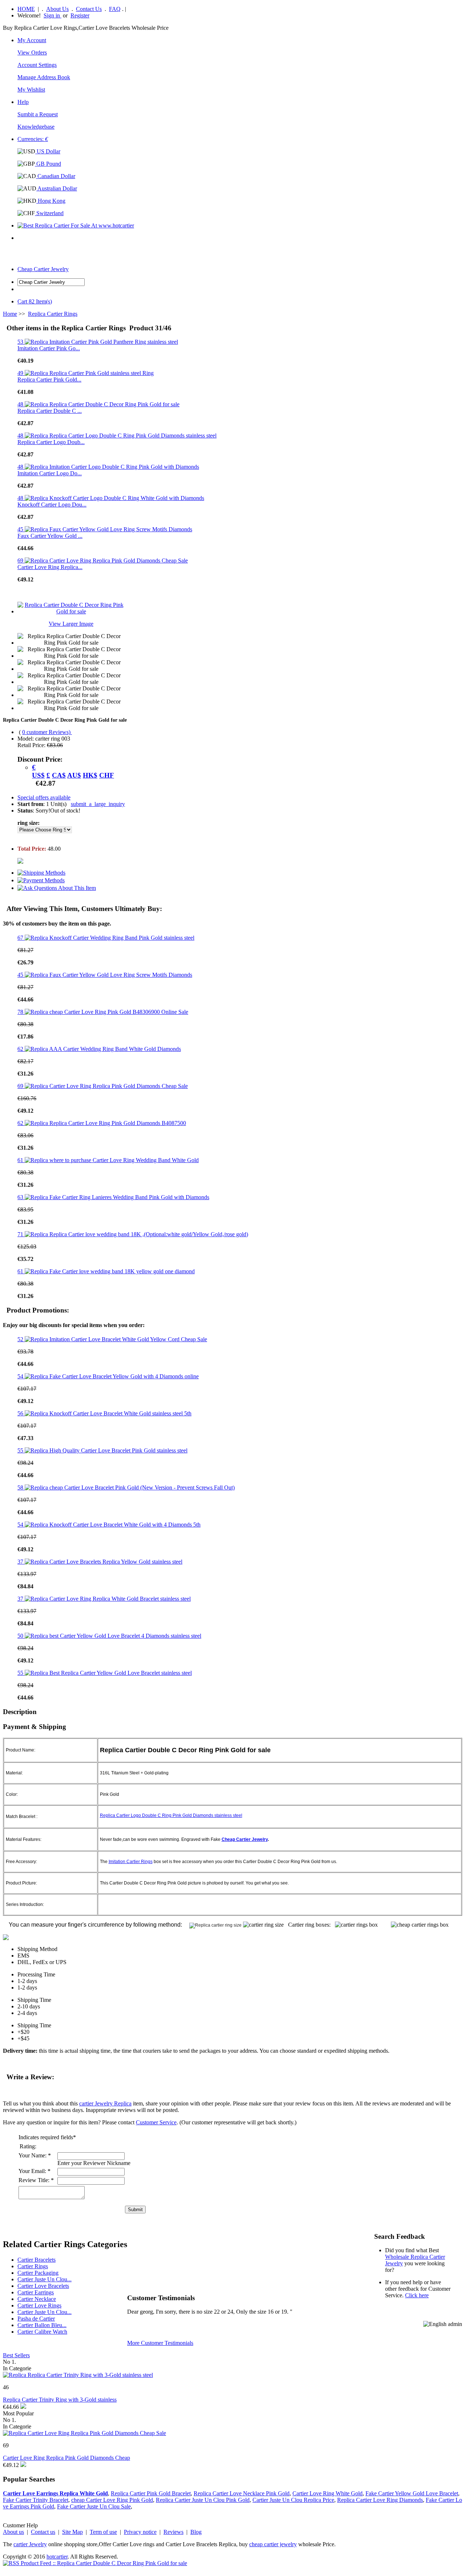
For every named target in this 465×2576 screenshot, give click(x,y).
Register (80, 15)
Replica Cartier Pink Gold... (49, 380)
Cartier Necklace (37, 2299)
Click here (417, 2295)
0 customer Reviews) (47, 732)
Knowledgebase (36, 127)
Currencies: (33, 139)
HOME (26, 9)
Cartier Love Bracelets (43, 2286)
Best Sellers (16, 2355)
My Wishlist (31, 90)
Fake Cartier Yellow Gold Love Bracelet (412, 2493)
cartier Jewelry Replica (105, 2103)
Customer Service (156, 2122)
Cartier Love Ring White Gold (327, 2493)
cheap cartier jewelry (273, 2544)
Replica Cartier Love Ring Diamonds (380, 2500)
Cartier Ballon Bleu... (42, 2325)
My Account (32, 40)
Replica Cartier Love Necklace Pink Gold (242, 2493)
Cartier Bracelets (37, 2260)
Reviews (173, 2532)
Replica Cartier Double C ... (50, 411)
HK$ (90, 775)
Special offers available (44, 797)
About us (13, 2532)
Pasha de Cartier (36, 2319)
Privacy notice (140, 2532)
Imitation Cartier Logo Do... (50, 473)
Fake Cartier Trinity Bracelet (36, 2500)
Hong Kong (51, 201)
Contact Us (89, 9)
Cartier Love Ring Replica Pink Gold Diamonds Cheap (66, 2458)
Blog (196, 2532)
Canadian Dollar (56, 176)
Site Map (72, 2532)
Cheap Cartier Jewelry (43, 269)
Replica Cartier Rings (53, 314)
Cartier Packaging (38, 2273)
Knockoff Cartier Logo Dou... (52, 505)
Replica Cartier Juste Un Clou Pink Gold (203, 2500)
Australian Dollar (57, 188)
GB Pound (48, 164)
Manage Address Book (44, 77)
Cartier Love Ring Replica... (50, 567)
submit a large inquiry (98, 804)
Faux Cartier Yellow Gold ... (50, 536)
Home (10, 314)
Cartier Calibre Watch (42, 2332)
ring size (28, 823)
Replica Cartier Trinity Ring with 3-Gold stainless (60, 2400)
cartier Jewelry (30, 2544)
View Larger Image (71, 624)
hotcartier (57, 2557)
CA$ (59, 775)
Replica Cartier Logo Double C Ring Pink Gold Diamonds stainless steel (171, 1815)
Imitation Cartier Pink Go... (49, 348)
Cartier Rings (33, 2266)
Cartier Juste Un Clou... (45, 2279)
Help (23, 102)
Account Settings (37, 65)
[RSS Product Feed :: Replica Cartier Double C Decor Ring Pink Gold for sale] (95, 2563)
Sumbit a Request (38, 114)
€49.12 (11, 2465)
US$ (38, 775)
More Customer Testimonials (160, 2343)
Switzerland (49, 213)
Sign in (52, 15)
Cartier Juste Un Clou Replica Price (293, 2500)
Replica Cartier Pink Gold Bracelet (151, 2493)
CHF (107, 775)
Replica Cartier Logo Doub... (51, 442)
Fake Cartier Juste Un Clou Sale (94, 2506)
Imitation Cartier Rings (131, 1862)
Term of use (103, 2532)
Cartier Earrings (36, 2292)
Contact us (43, 2532)
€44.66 (11, 2407)
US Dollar (48, 151)
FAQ (115, 9)
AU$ (74, 775)
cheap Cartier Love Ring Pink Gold (112, 2500)
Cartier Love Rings (39, 2305)
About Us (57, 9)
